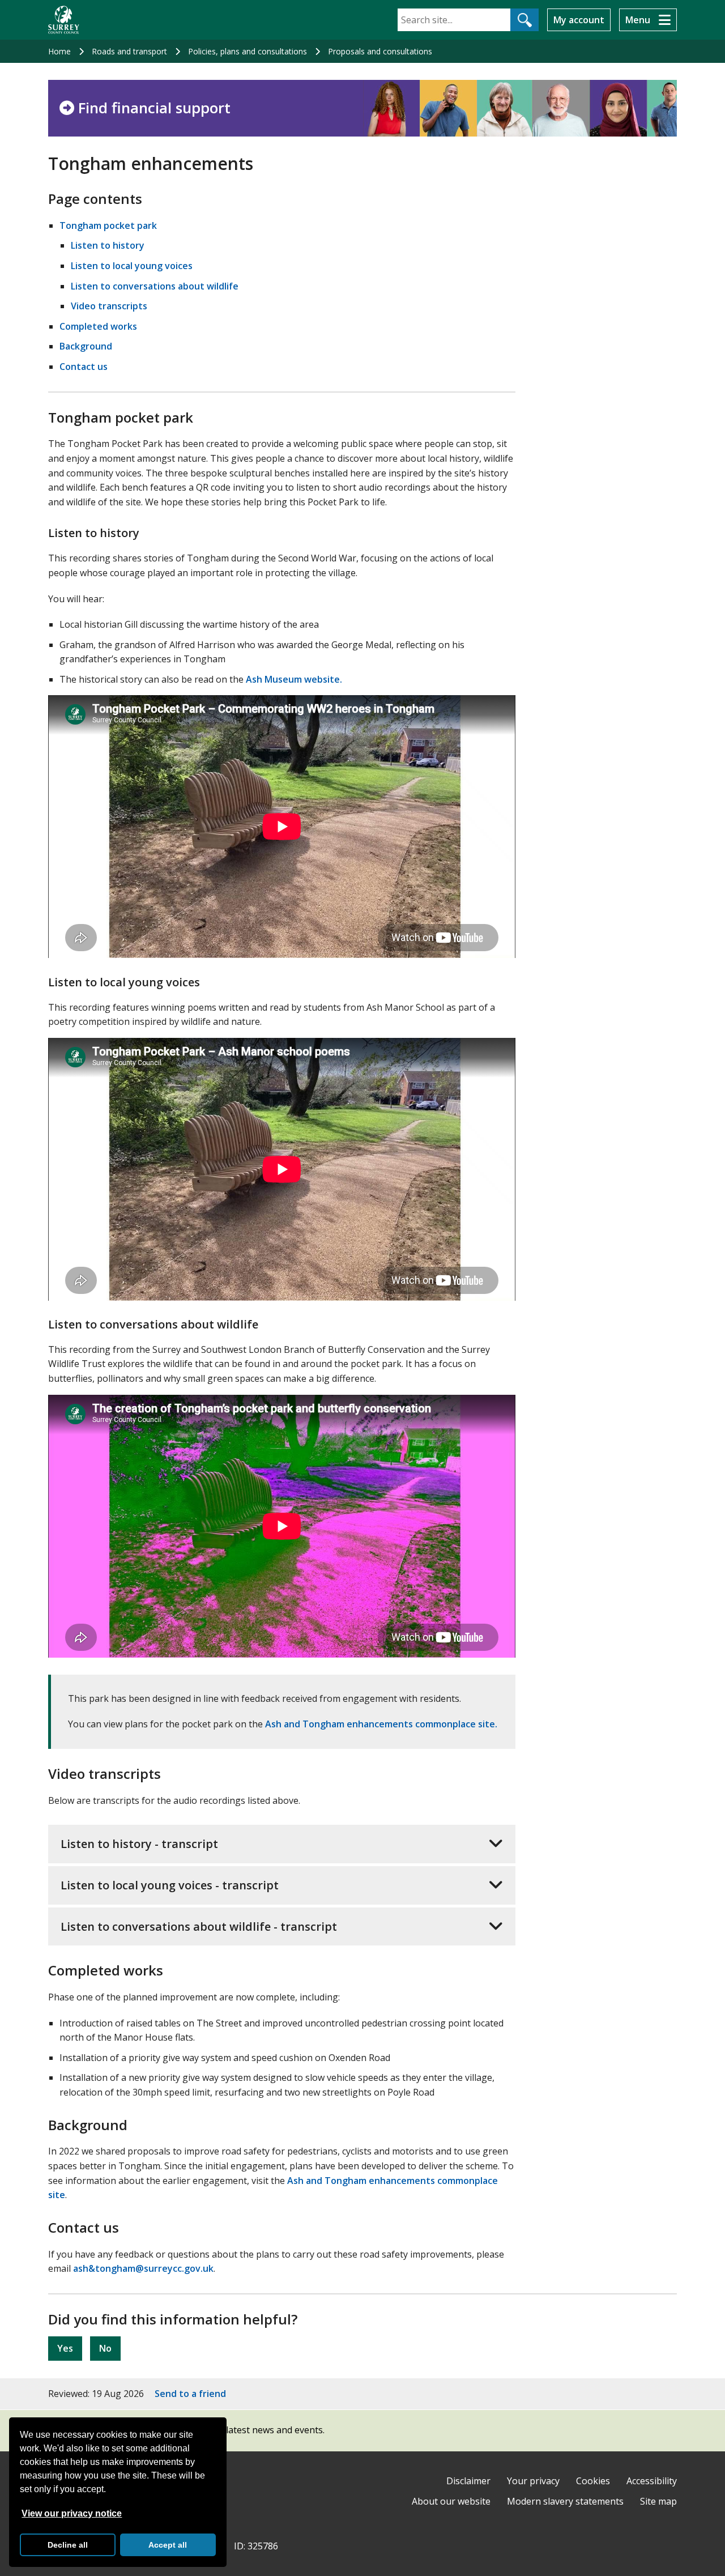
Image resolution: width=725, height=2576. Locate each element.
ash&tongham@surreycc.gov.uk (143, 2268)
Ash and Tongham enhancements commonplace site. (381, 1724)
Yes (65, 2348)
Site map (658, 2501)
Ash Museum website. (294, 679)
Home (59, 51)
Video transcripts (109, 306)
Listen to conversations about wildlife (155, 286)
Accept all (168, 2545)
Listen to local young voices (132, 266)
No (105, 2348)
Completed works (98, 326)
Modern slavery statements (565, 2501)
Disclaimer (468, 2481)
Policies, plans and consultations (248, 51)
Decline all (68, 2545)
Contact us (84, 367)
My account (579, 20)
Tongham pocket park (108, 225)
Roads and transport (129, 51)
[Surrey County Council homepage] (64, 20)
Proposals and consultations (380, 51)
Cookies (593, 2481)
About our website (451, 2501)
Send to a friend (190, 2394)
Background (86, 346)
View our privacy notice (72, 2513)
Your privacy (533, 2481)
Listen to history (108, 245)
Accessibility (652, 2481)
